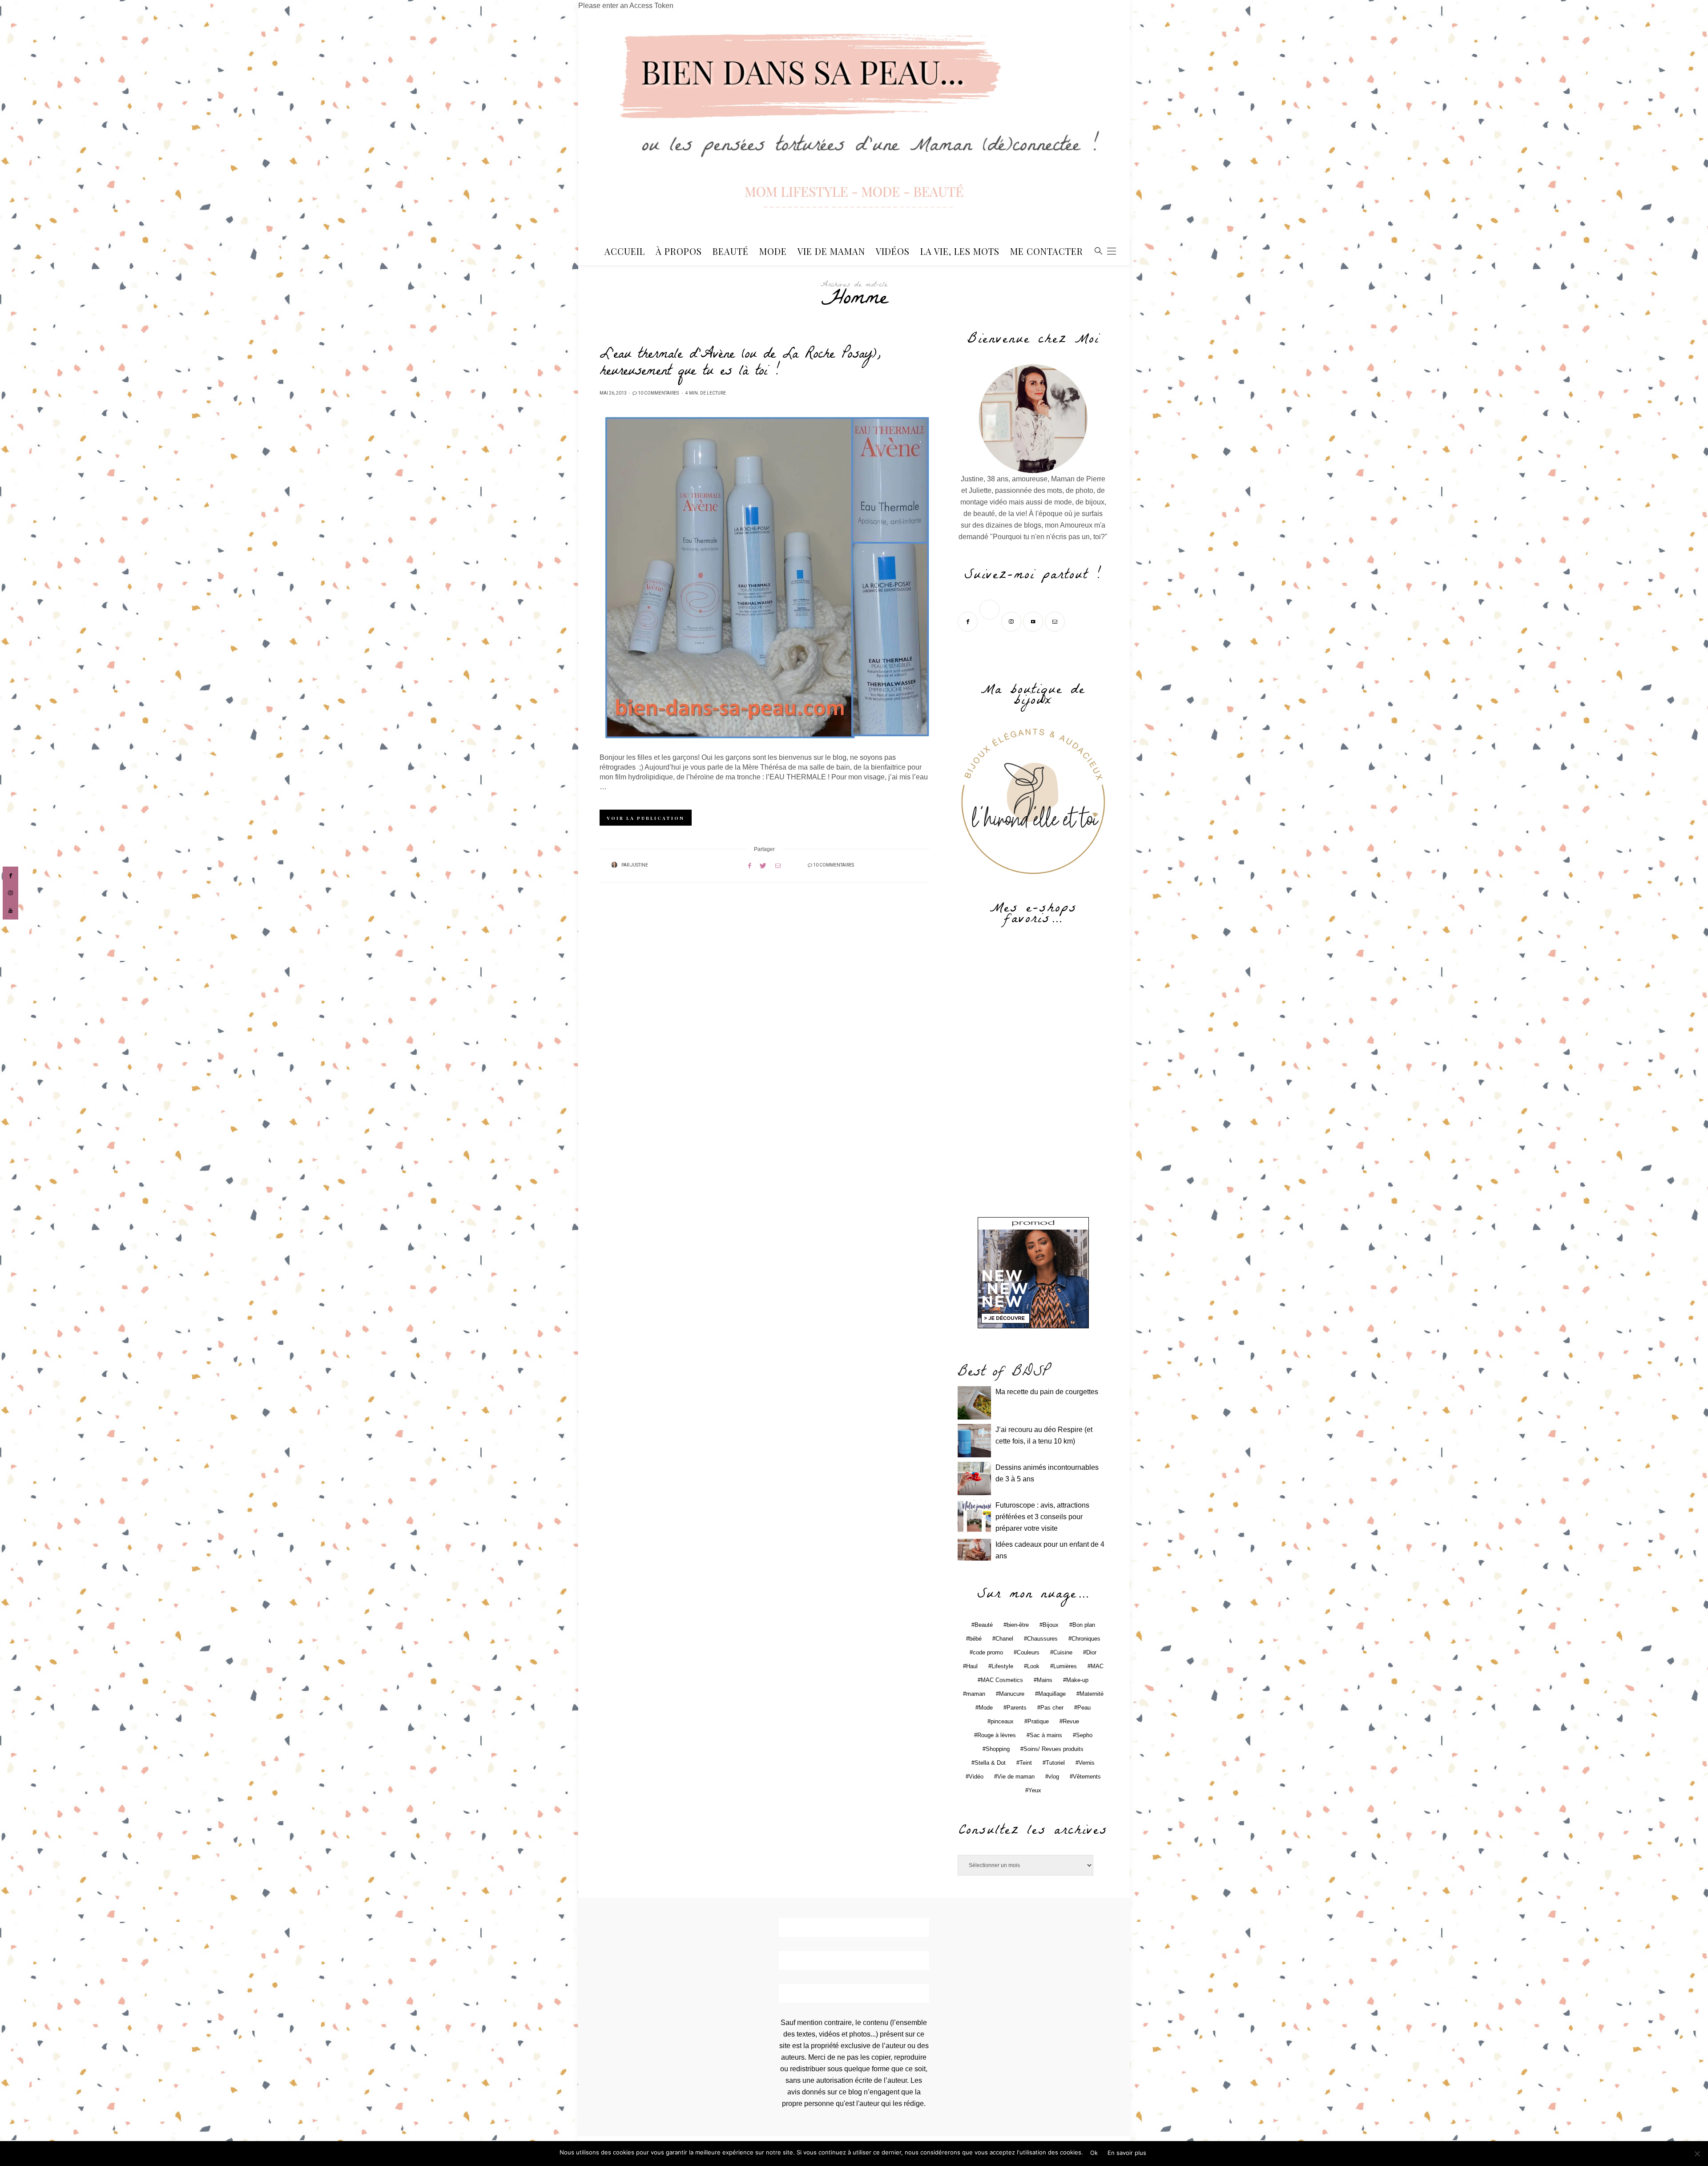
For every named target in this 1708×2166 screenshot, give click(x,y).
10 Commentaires (658, 393)
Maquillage (1052, 1694)
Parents (1017, 1708)
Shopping (998, 1749)
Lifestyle (1002, 1666)
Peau (1084, 1708)
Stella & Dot (990, 1763)
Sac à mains (1046, 1735)
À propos (679, 251)
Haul (972, 1666)
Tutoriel (1055, 1763)
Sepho (1084, 1735)
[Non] (1697, 2154)
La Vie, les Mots (960, 251)
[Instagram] (1012, 621)
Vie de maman (1016, 1777)
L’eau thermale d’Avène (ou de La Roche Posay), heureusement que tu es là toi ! (740, 364)
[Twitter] (990, 621)
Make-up (1077, 1680)
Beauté (731, 251)
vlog (1054, 1777)
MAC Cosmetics (1002, 1680)
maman (976, 1694)
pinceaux (1002, 1721)
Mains (1045, 1680)
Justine (639, 865)
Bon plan (1084, 1625)
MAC (1097, 1666)
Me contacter (1047, 251)
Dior (1091, 1652)
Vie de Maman (831, 251)
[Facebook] (969, 621)
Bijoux (1051, 1625)
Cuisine (1063, 1652)
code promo (988, 1652)
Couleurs (1028, 1652)
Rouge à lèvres (997, 1735)
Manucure (1012, 1694)
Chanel (1004, 1639)
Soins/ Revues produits (1053, 1749)
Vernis (1087, 1763)
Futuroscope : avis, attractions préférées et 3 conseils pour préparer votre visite (1042, 1517)
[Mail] (1056, 621)
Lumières (1065, 1666)
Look (1033, 1666)
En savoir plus (1127, 2153)
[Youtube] (1034, 621)
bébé (975, 1639)
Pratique (1038, 1721)
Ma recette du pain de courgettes (1047, 1392)
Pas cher (1052, 1708)
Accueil (625, 251)
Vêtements (1087, 1777)
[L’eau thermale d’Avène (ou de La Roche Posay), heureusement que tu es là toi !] (764, 578)
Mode (773, 251)
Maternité (1092, 1694)
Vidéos (893, 251)
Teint (1026, 1763)
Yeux (1035, 1790)
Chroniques (1086, 1639)
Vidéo (976, 1777)
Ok (1094, 2153)
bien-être (1018, 1625)
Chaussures (1042, 1639)
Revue (1071, 1721)
